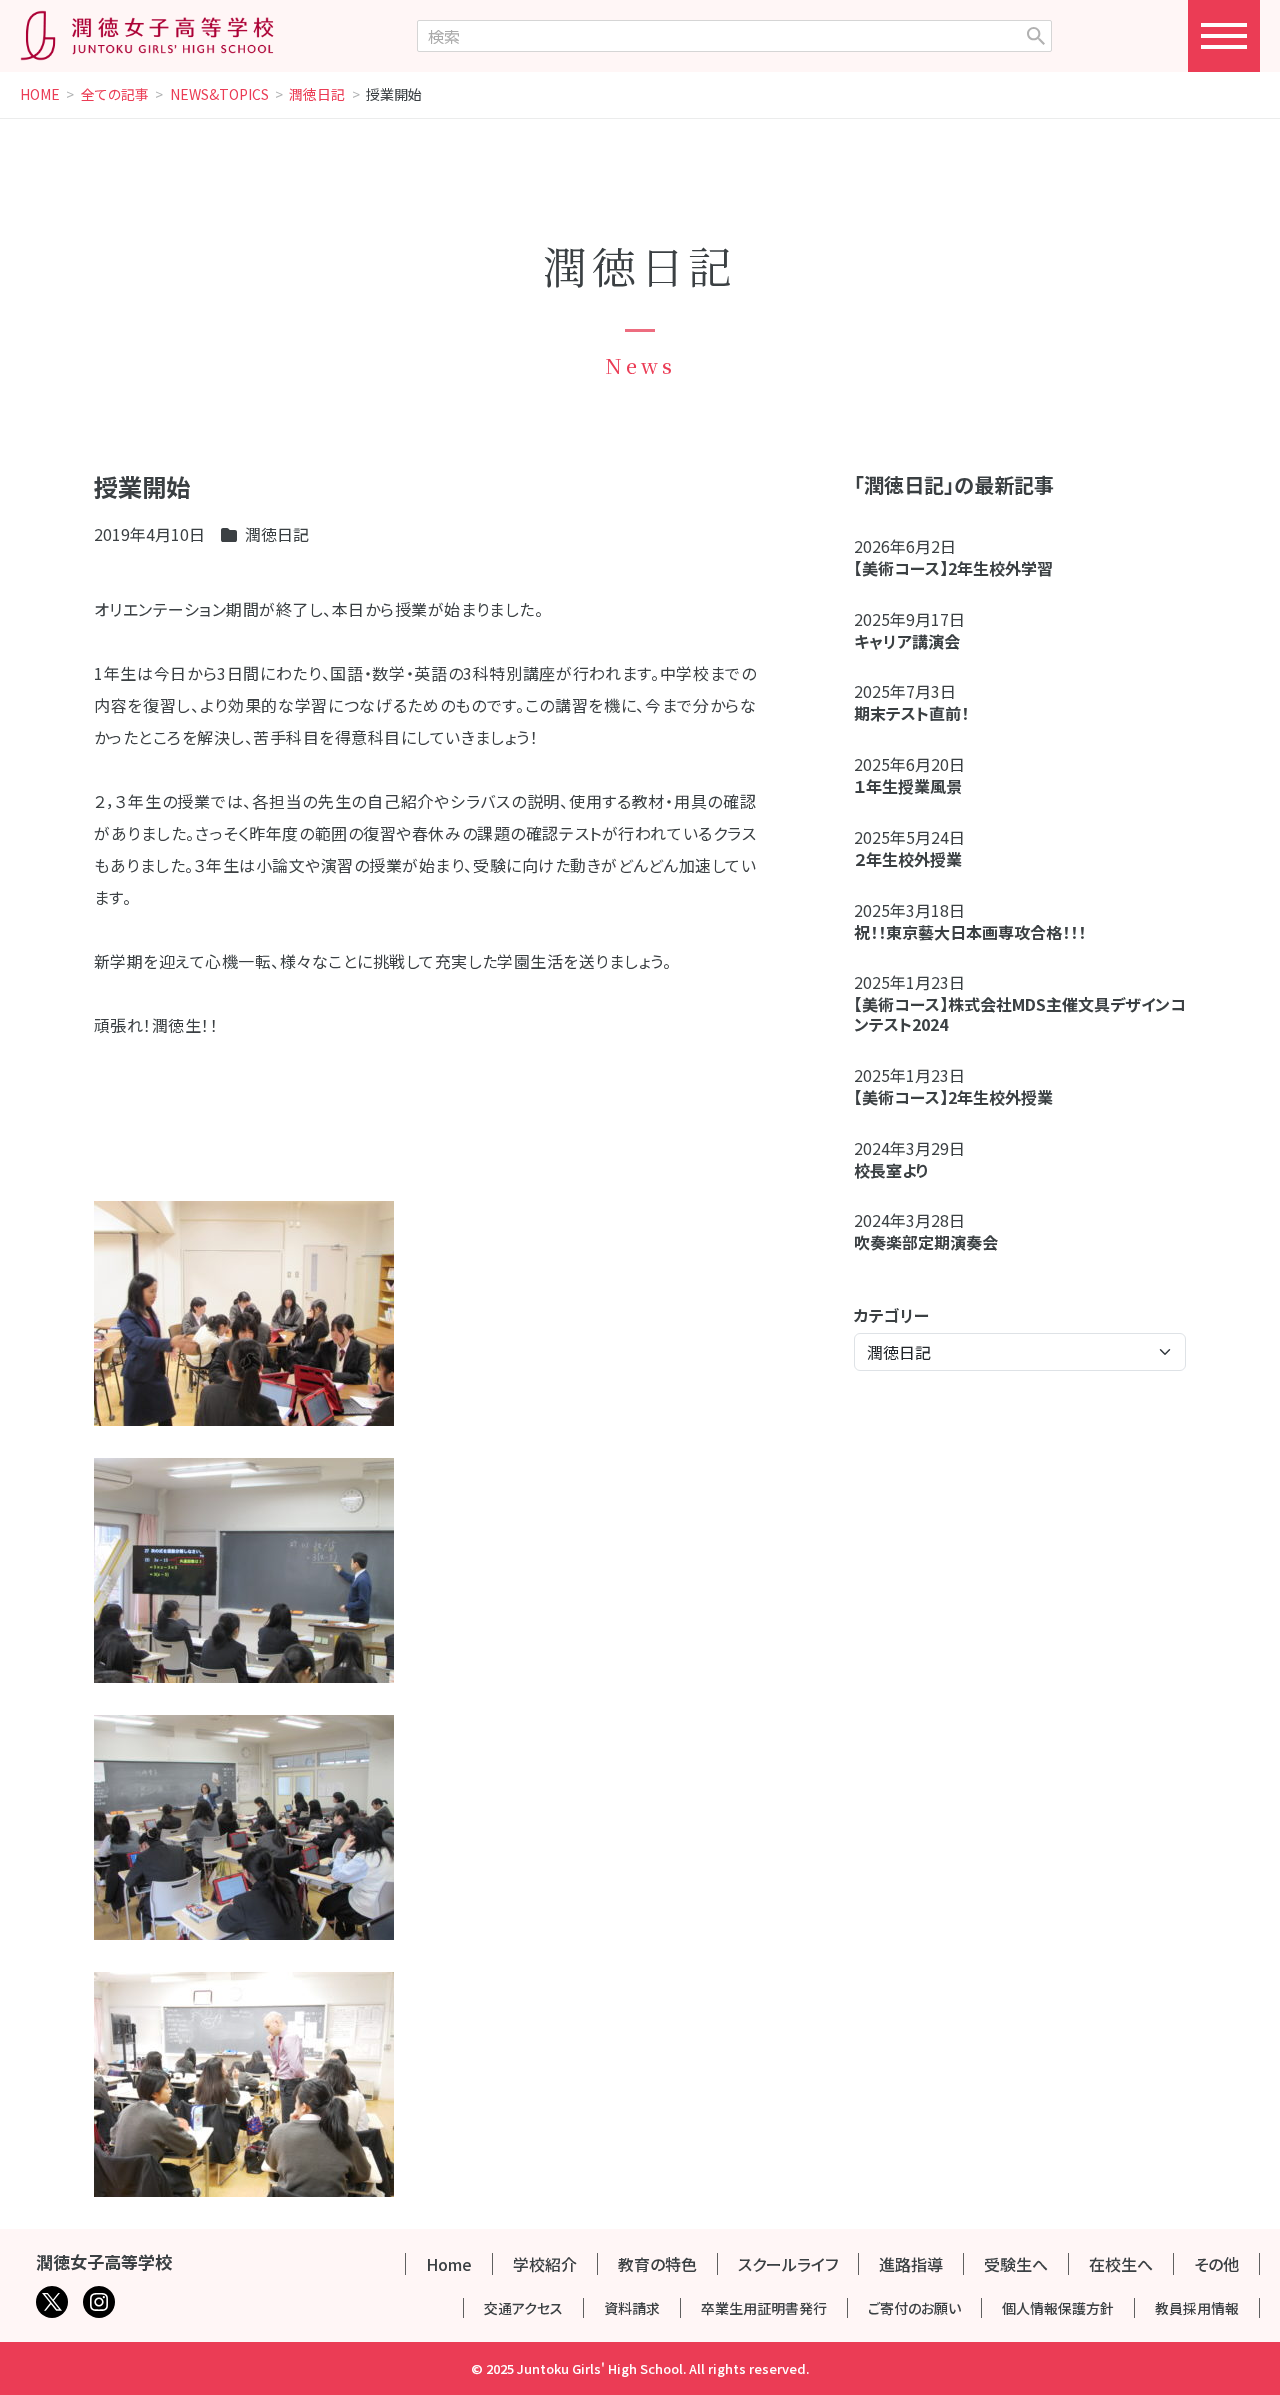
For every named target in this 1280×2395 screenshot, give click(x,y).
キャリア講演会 (907, 641)
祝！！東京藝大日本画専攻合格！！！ (970, 932)
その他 (1216, 2264)
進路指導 (911, 2264)
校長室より (891, 1170)
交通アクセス (523, 2308)
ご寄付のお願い (914, 2308)
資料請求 (632, 2308)
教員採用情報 (1197, 2308)
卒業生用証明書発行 (764, 2308)
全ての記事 (115, 95)
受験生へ (1016, 2264)
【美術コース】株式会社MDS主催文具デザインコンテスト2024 (1020, 1014)
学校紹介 (545, 2264)
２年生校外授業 (916, 859)
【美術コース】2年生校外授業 (953, 1097)
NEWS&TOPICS (219, 95)
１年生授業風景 (908, 786)
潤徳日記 (317, 95)
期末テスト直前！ (911, 713)
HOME (40, 95)
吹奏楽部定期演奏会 (926, 1242)
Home (449, 2264)
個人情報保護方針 (1058, 2308)
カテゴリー (891, 1315)
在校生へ (1121, 2264)
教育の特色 (657, 2264)
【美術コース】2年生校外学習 (961, 568)
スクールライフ (788, 2264)
